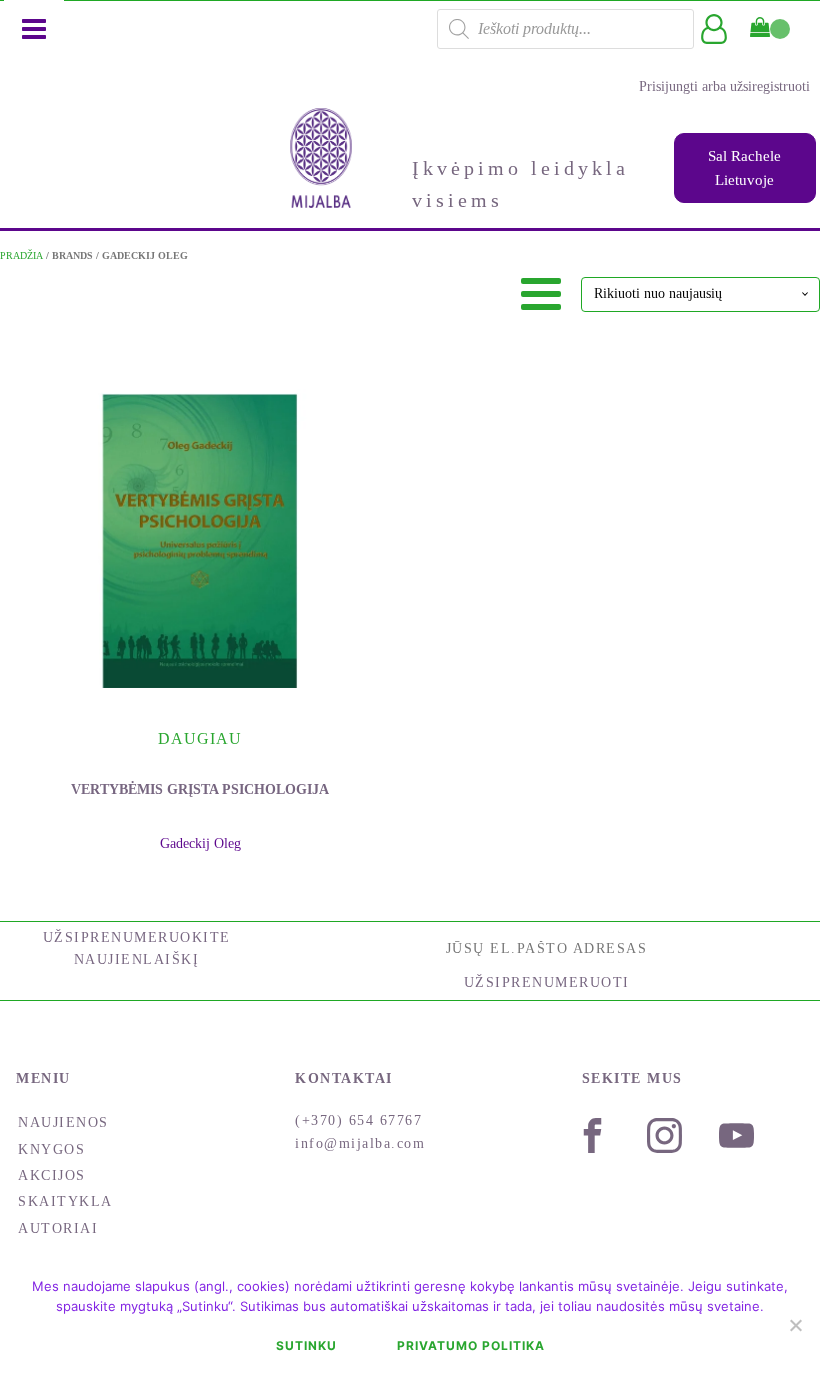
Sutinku (306, 1345)
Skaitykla (65, 1201)
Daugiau (200, 738)
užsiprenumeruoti (547, 982)
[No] (795, 1325)
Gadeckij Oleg (200, 843)
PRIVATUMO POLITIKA (471, 1345)
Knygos (51, 1149)
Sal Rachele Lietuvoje (744, 168)
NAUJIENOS (63, 1122)
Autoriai (58, 1228)
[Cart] (770, 28)
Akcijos (52, 1175)
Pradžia (21, 255)
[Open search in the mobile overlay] (565, 29)
